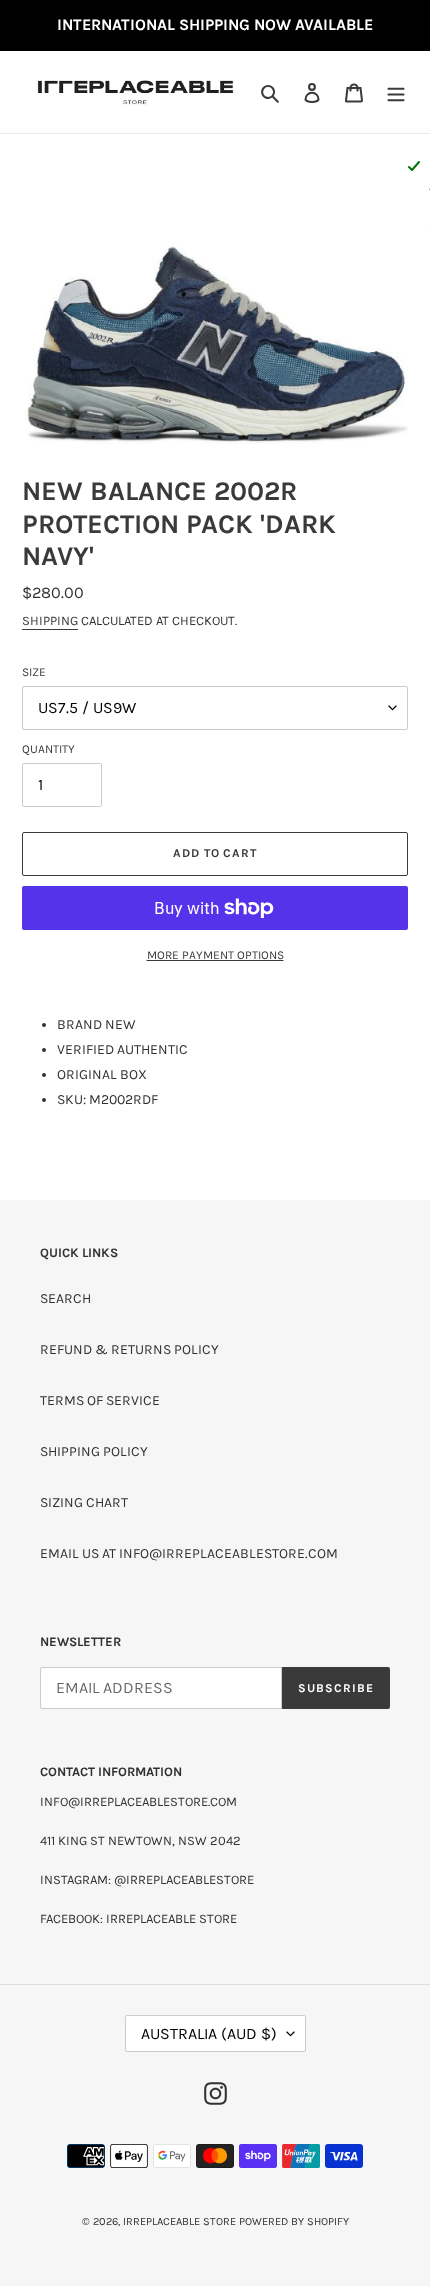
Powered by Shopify (294, 2221)
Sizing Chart (84, 1502)
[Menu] (396, 92)
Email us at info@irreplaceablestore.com (189, 1553)
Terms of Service (100, 1400)
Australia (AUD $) (209, 2033)
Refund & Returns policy (129, 1349)
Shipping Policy (94, 1451)
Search (65, 1298)
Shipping (50, 620)
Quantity (48, 749)
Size (34, 672)
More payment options (215, 955)
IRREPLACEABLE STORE (179, 2221)
